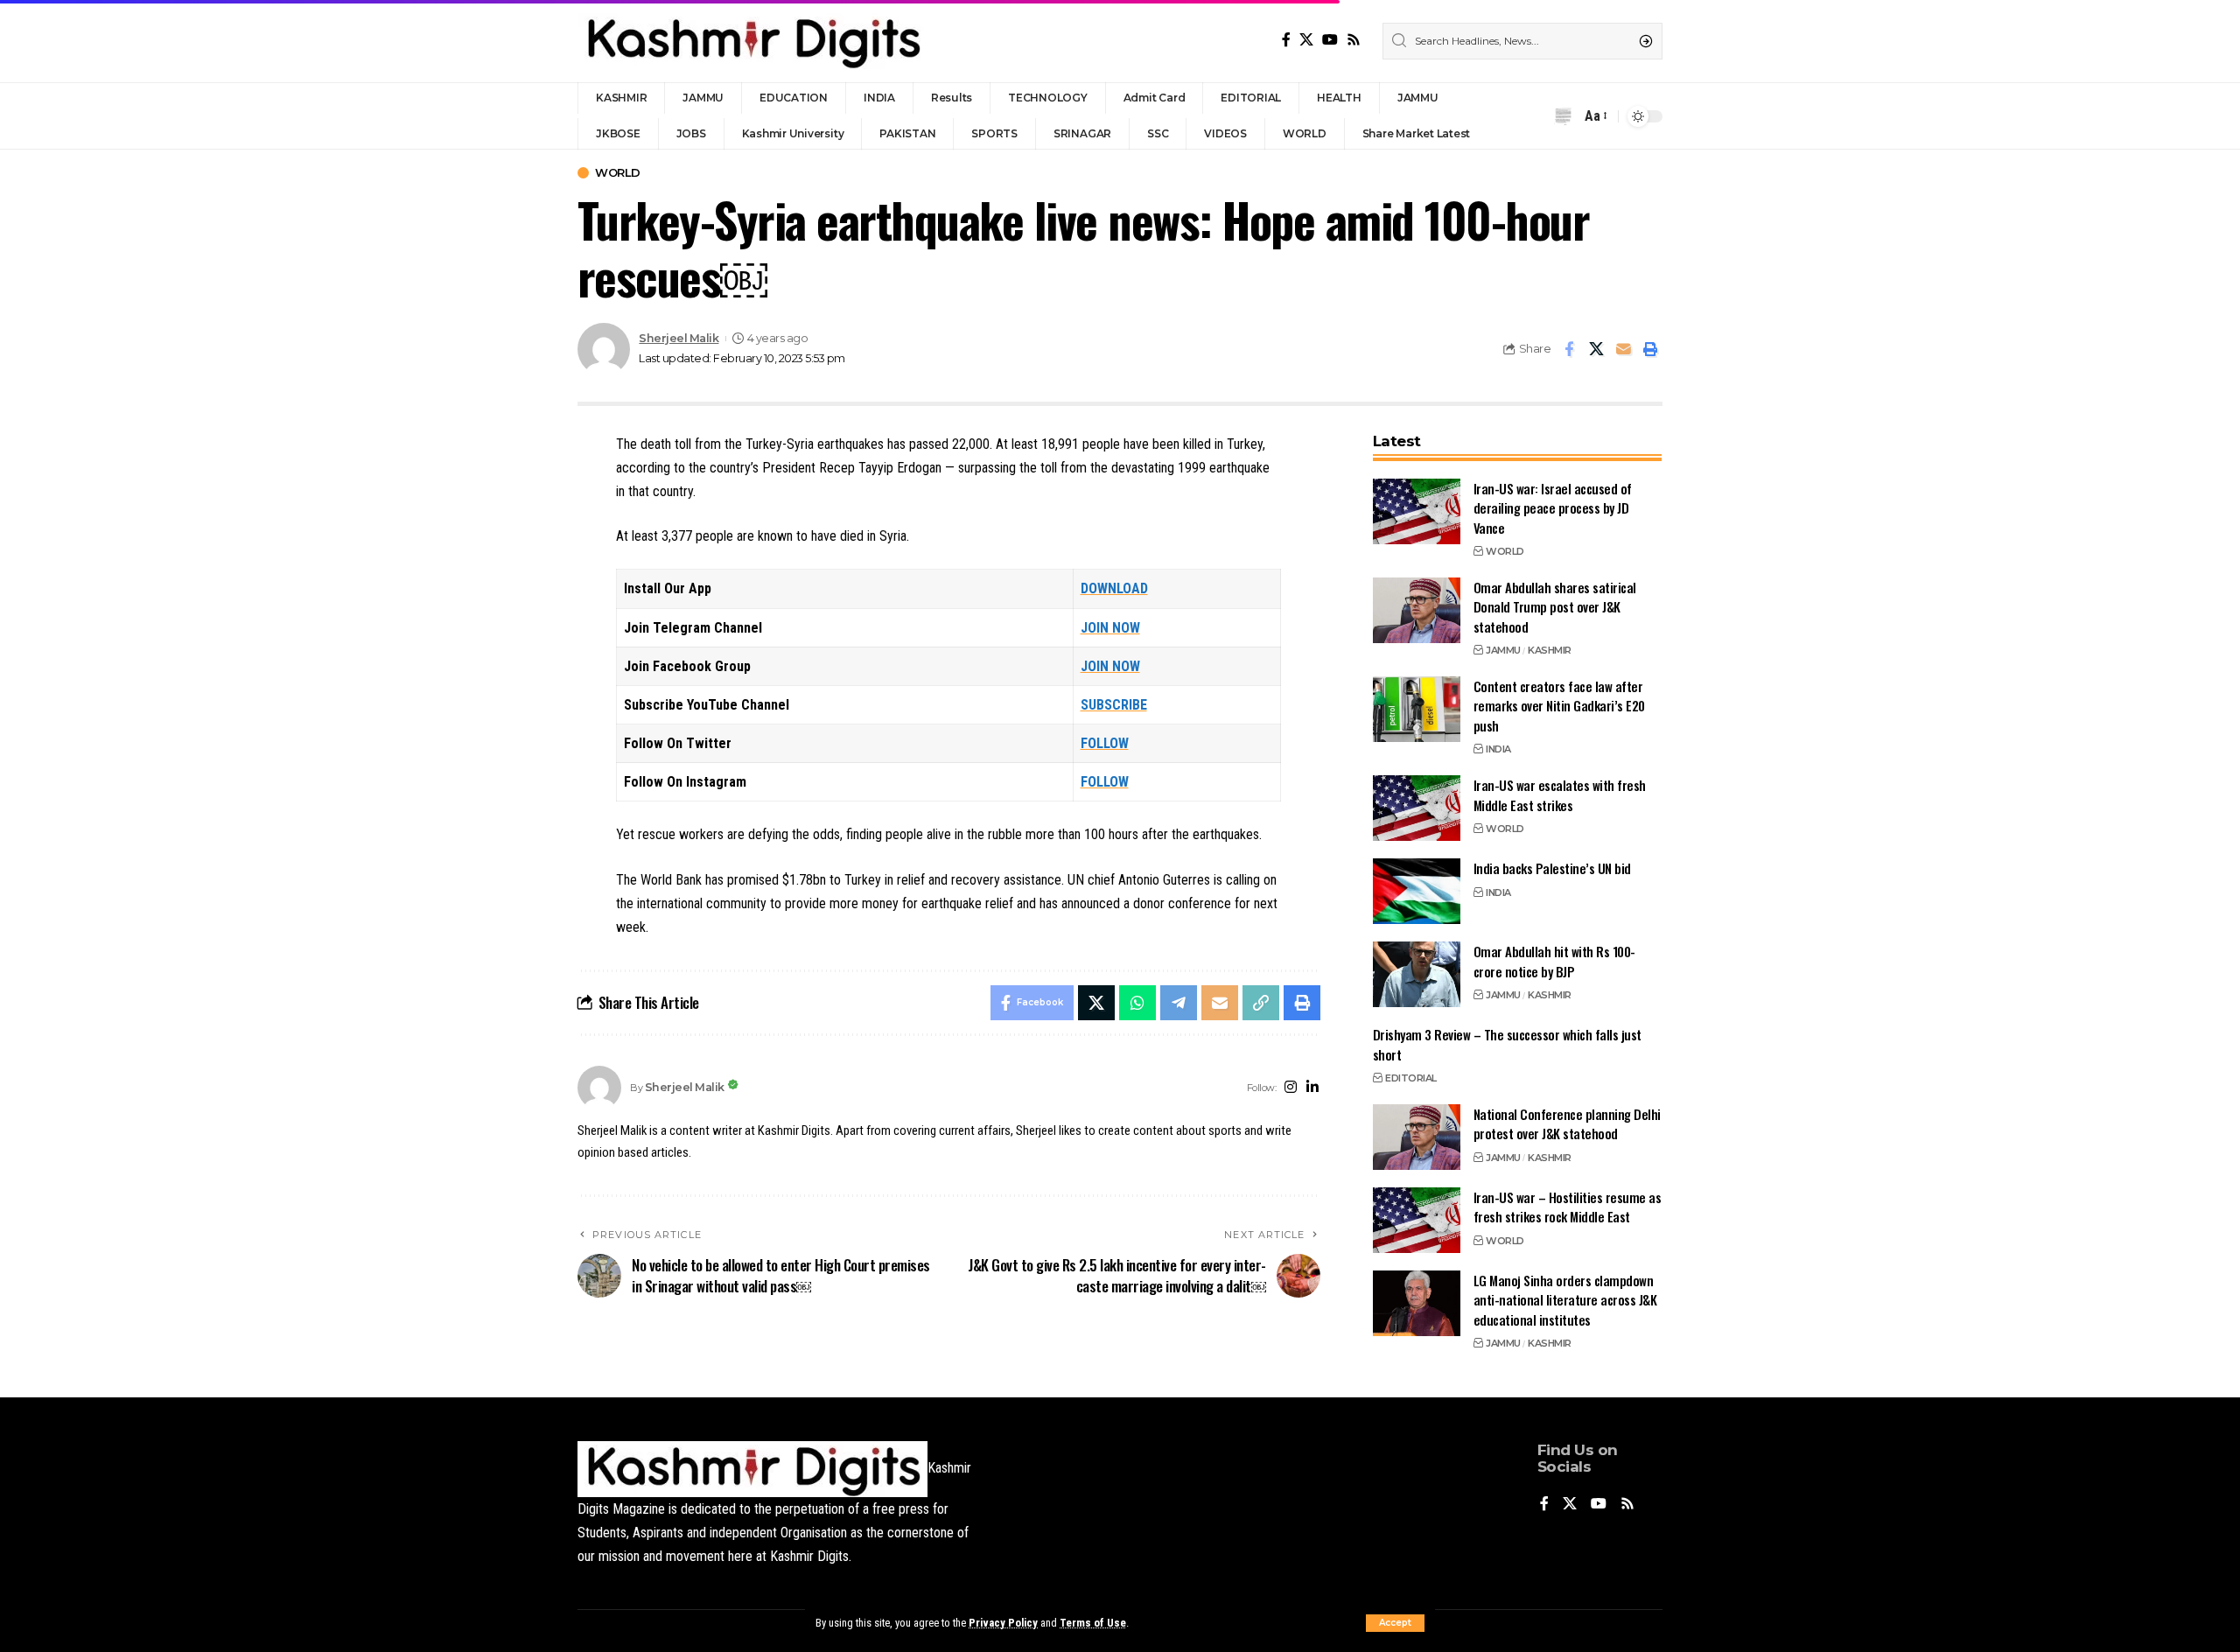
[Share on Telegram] (1179, 1003)
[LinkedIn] (1312, 1088)
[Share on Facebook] (1569, 349)
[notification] (1563, 116)
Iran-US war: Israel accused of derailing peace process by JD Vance (1553, 508)
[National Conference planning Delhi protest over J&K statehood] (1417, 1137)
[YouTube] (1330, 40)
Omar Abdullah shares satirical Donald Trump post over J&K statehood (1555, 607)
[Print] (1650, 349)
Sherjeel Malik (679, 338)
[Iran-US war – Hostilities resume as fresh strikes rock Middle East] (1417, 1220)
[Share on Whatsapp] (1137, 1003)
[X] (1306, 40)
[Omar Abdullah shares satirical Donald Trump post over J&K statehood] (1417, 610)
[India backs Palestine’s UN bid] (1417, 891)
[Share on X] (1596, 349)
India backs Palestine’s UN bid (1552, 868)
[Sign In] (1529, 116)
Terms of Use (1093, 1623)
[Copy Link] (1261, 1003)
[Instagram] (1291, 1088)
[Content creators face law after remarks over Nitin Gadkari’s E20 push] (1417, 709)
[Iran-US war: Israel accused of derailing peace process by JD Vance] (1417, 511)
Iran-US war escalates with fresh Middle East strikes (1560, 795)
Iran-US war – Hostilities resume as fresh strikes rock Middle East (1568, 1207)
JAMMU (1503, 650)
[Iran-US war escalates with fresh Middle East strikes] (1417, 808)
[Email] (1623, 349)
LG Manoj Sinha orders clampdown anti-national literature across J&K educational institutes (1565, 1300)
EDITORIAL (1411, 1078)
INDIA (1498, 749)
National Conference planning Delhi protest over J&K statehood (1567, 1124)
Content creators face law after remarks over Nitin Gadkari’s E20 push (1559, 706)
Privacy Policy (1003, 1623)
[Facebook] (1286, 40)
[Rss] (1354, 40)
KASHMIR (1550, 650)
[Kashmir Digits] (752, 41)
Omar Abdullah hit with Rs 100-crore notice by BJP (1554, 961)
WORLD (618, 173)
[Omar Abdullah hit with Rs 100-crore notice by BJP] (1417, 974)
